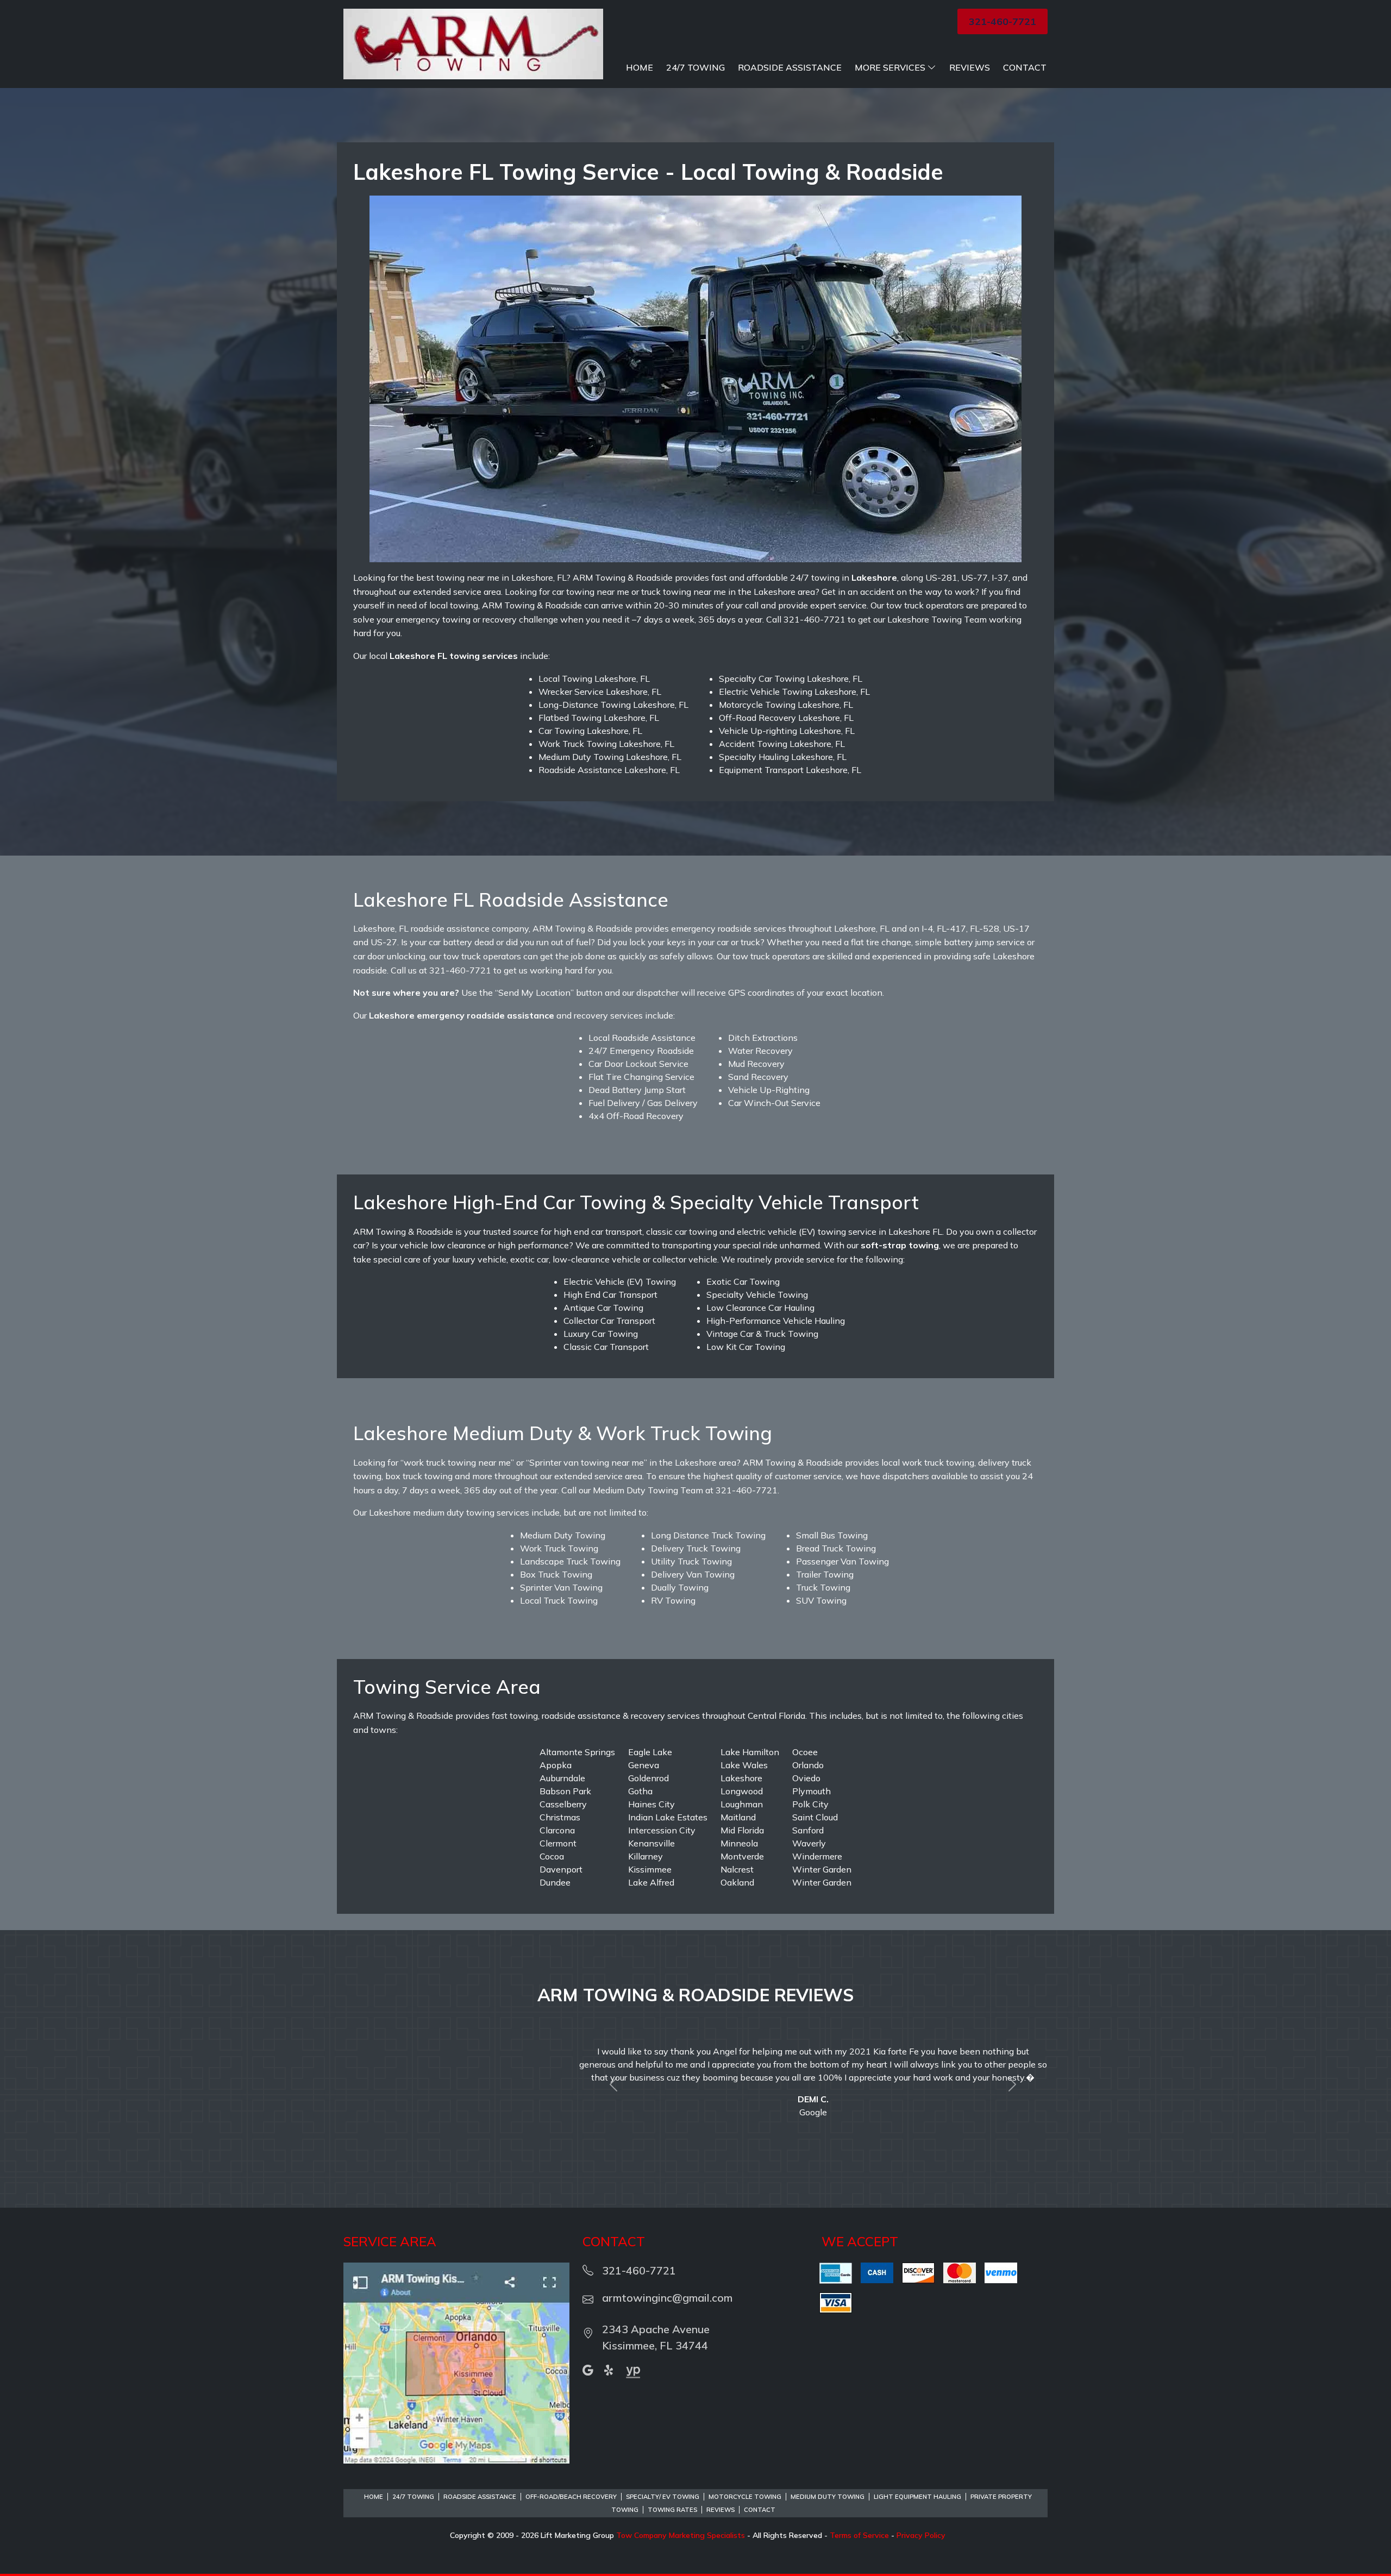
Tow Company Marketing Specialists (681, 2522)
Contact (1025, 67)
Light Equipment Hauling (917, 2484)
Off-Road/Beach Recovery (571, 2484)
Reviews (970, 67)
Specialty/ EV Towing (663, 2484)
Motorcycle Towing (745, 2484)
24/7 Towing (695, 67)
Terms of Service (859, 2522)
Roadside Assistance (790, 67)
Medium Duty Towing (828, 2484)
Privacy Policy (921, 2522)
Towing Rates (672, 2497)
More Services (890, 67)
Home (640, 67)
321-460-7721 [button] (1002, 21)
